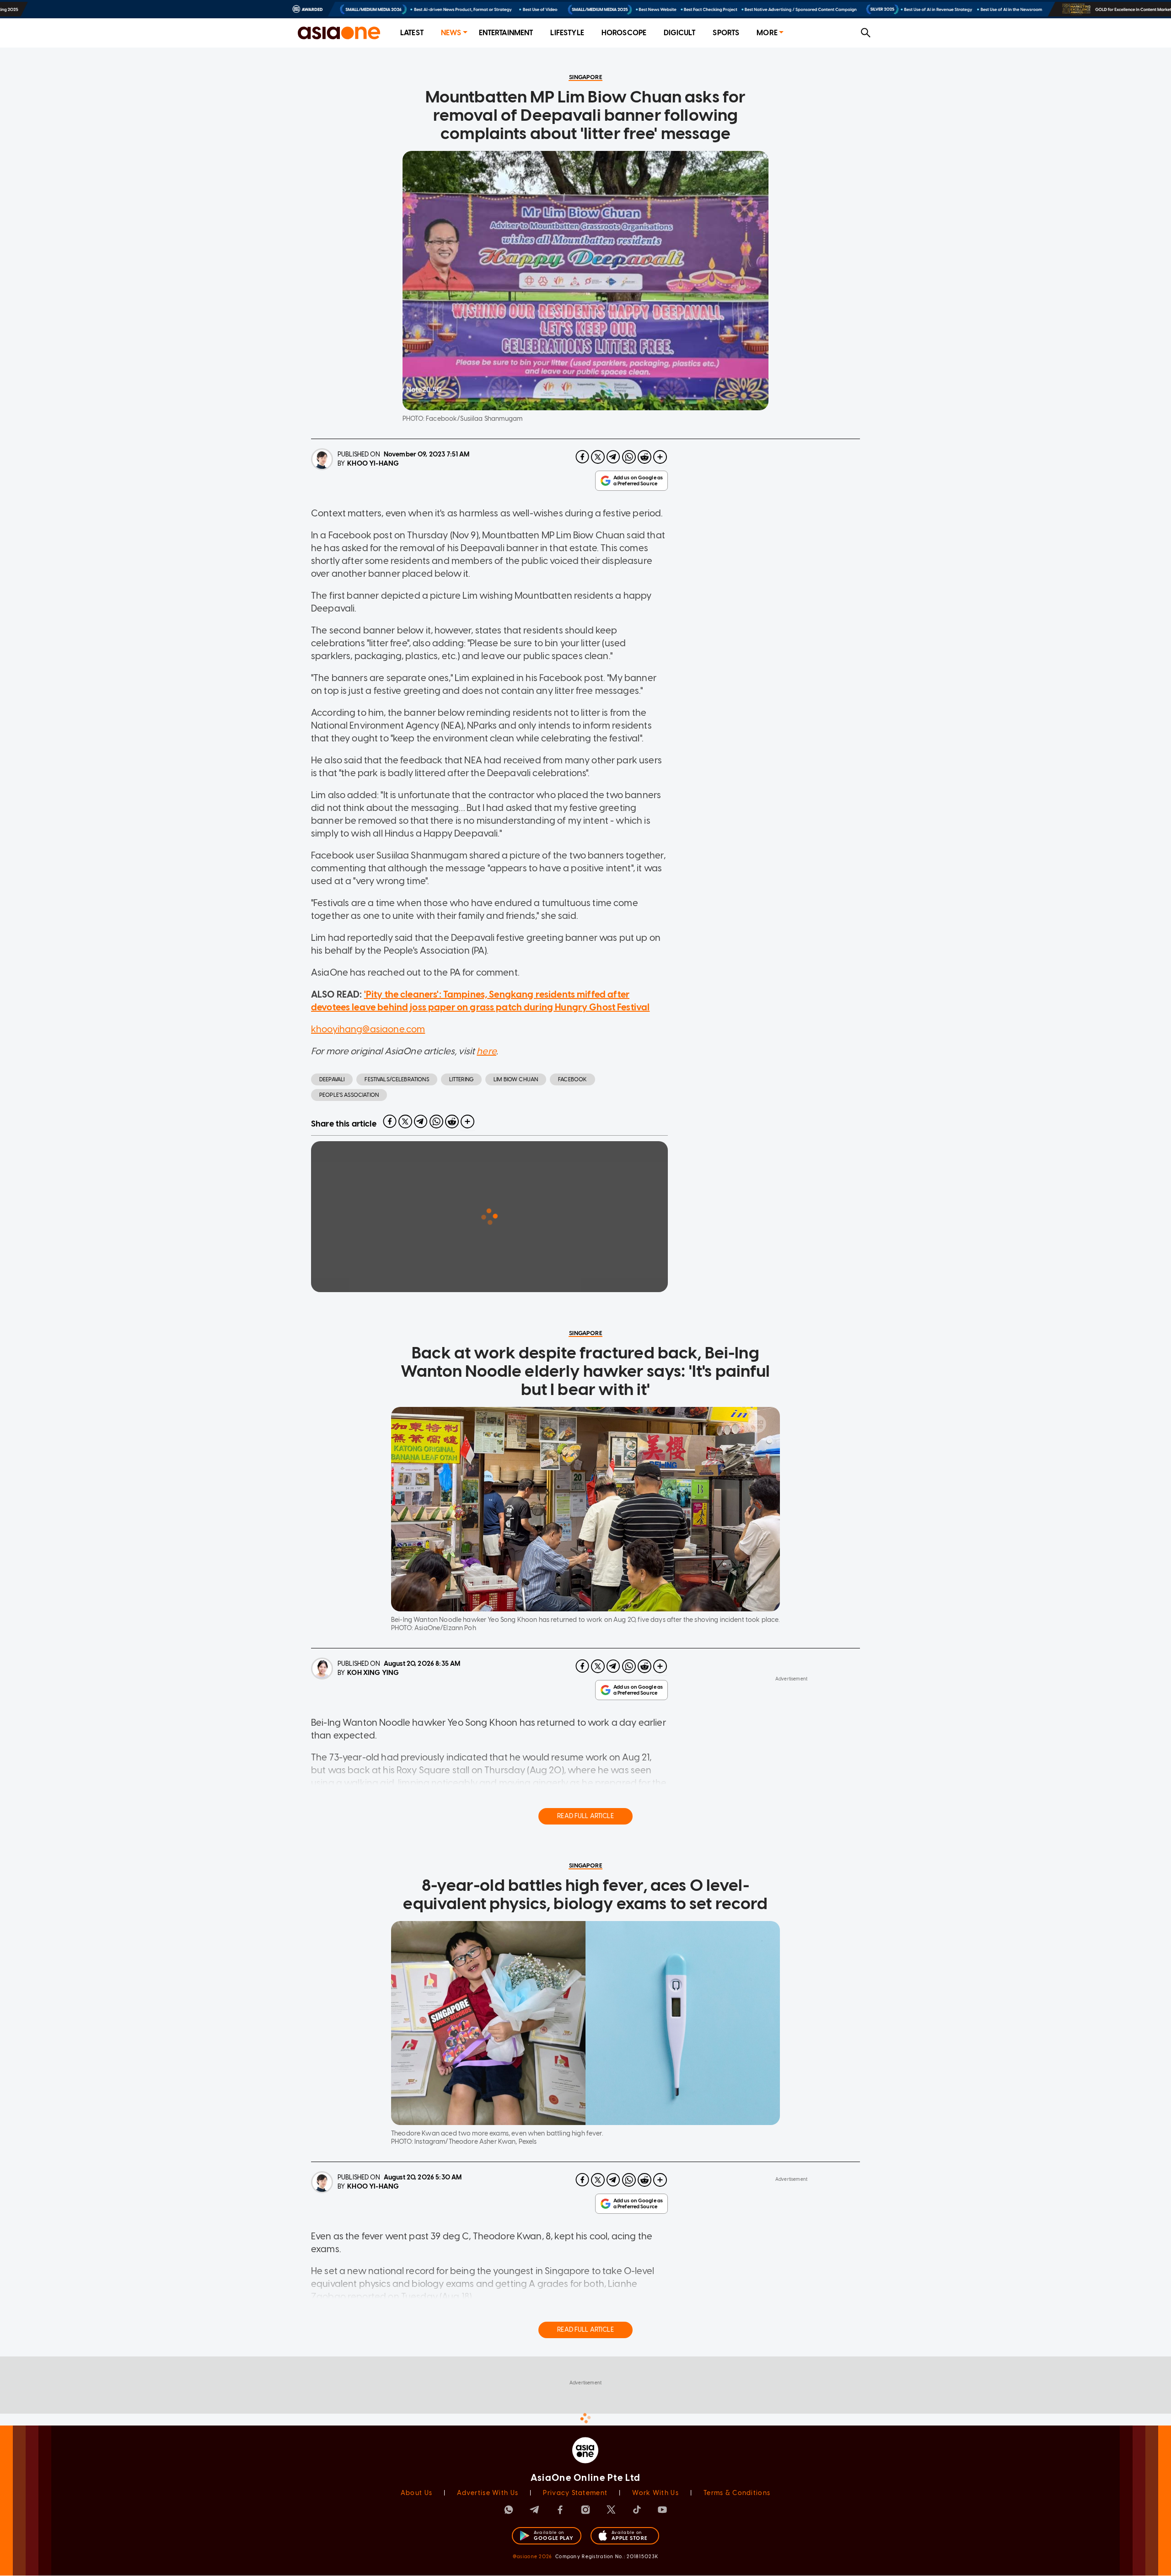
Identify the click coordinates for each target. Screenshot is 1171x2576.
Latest (412, 33)
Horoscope (624, 33)
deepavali (332, 1079)
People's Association (349, 1095)
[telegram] (613, 457)
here (486, 1051)
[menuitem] (412, 33)
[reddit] (645, 457)
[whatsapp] (629, 457)
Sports (726, 33)
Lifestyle (567, 33)
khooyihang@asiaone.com (368, 1029)
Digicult (680, 33)
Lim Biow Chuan (516, 1079)
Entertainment (506, 33)
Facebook (572, 1079)
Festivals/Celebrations (397, 1079)
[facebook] (582, 457)
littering (461, 1079)
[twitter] (598, 457)
